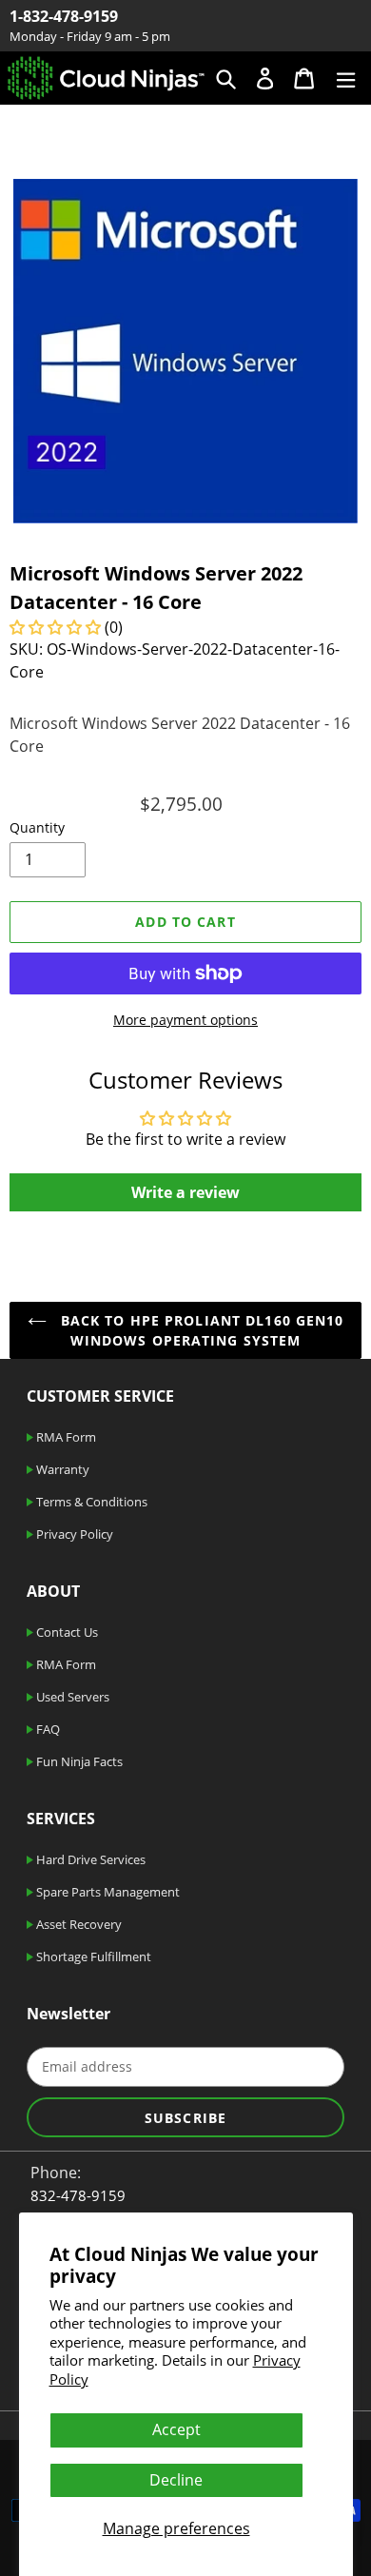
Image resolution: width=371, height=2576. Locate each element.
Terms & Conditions (90, 1502)
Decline (176, 2480)
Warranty (61, 1469)
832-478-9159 (78, 2195)
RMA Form (65, 1437)
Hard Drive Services (89, 1859)
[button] (57, 627)
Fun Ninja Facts (78, 1761)
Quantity (37, 827)
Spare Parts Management (107, 1892)
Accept (176, 2429)
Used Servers (71, 1697)
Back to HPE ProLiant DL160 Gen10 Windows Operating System (200, 1330)
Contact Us (66, 1632)
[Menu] (346, 78)
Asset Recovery (78, 1924)
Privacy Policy (73, 1534)
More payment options (185, 1020)
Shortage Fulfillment (92, 1957)
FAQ (47, 1729)
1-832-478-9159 (64, 16)
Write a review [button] (185, 1192)
